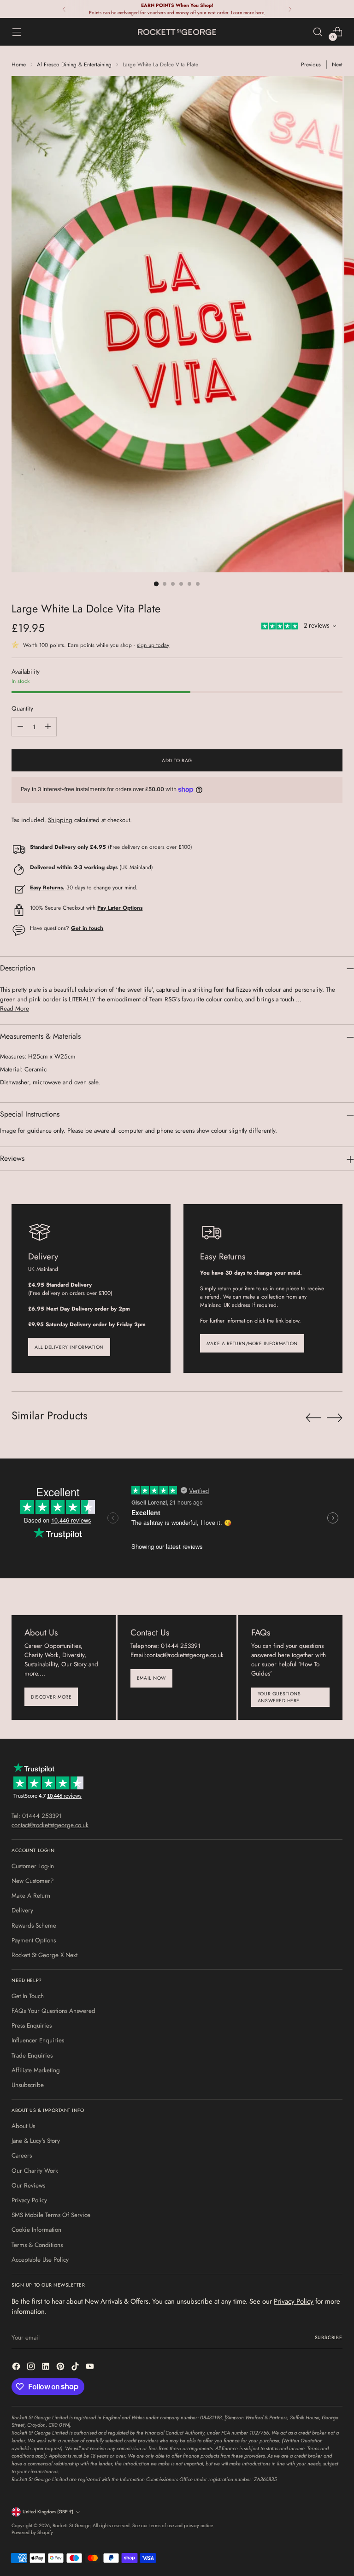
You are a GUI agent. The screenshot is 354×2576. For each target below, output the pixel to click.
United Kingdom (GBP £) (48, 2512)
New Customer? (33, 1881)
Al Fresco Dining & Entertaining (74, 64)
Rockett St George (71, 2526)
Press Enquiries (32, 2026)
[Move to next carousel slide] (335, 1417)
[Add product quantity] (48, 727)
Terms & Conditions (37, 2245)
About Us (23, 2126)
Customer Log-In (33, 1866)
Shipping (60, 820)
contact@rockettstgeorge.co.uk (50, 1825)
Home (19, 64)
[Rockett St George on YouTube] (91, 2368)
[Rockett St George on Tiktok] (76, 2368)
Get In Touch (28, 1996)
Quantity (22, 709)
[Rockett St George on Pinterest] (61, 2368)
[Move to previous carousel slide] (313, 1418)
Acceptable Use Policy (40, 2260)
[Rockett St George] (177, 32)
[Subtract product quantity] (20, 727)
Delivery (22, 1910)
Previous (311, 64)
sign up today (153, 645)
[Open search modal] (318, 32)
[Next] (290, 9)
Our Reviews (28, 2185)
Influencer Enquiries (38, 2040)
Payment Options (34, 1940)
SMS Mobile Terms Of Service (51, 2215)
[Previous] (64, 9)
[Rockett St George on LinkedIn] (47, 2368)
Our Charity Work (35, 2171)
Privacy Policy (29, 2200)
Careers (22, 2155)
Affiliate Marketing (36, 2070)
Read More (15, 1009)
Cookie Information (36, 2230)
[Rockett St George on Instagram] (32, 2368)
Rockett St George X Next (44, 1955)
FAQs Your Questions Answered (53, 2011)
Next (337, 64)
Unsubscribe (28, 2085)
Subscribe (329, 2338)
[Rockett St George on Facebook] (17, 2368)
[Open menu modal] (16, 32)
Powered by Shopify (32, 2532)
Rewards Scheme (34, 1926)
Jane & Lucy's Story (36, 2141)
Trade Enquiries (32, 2056)
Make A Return (31, 1896)
